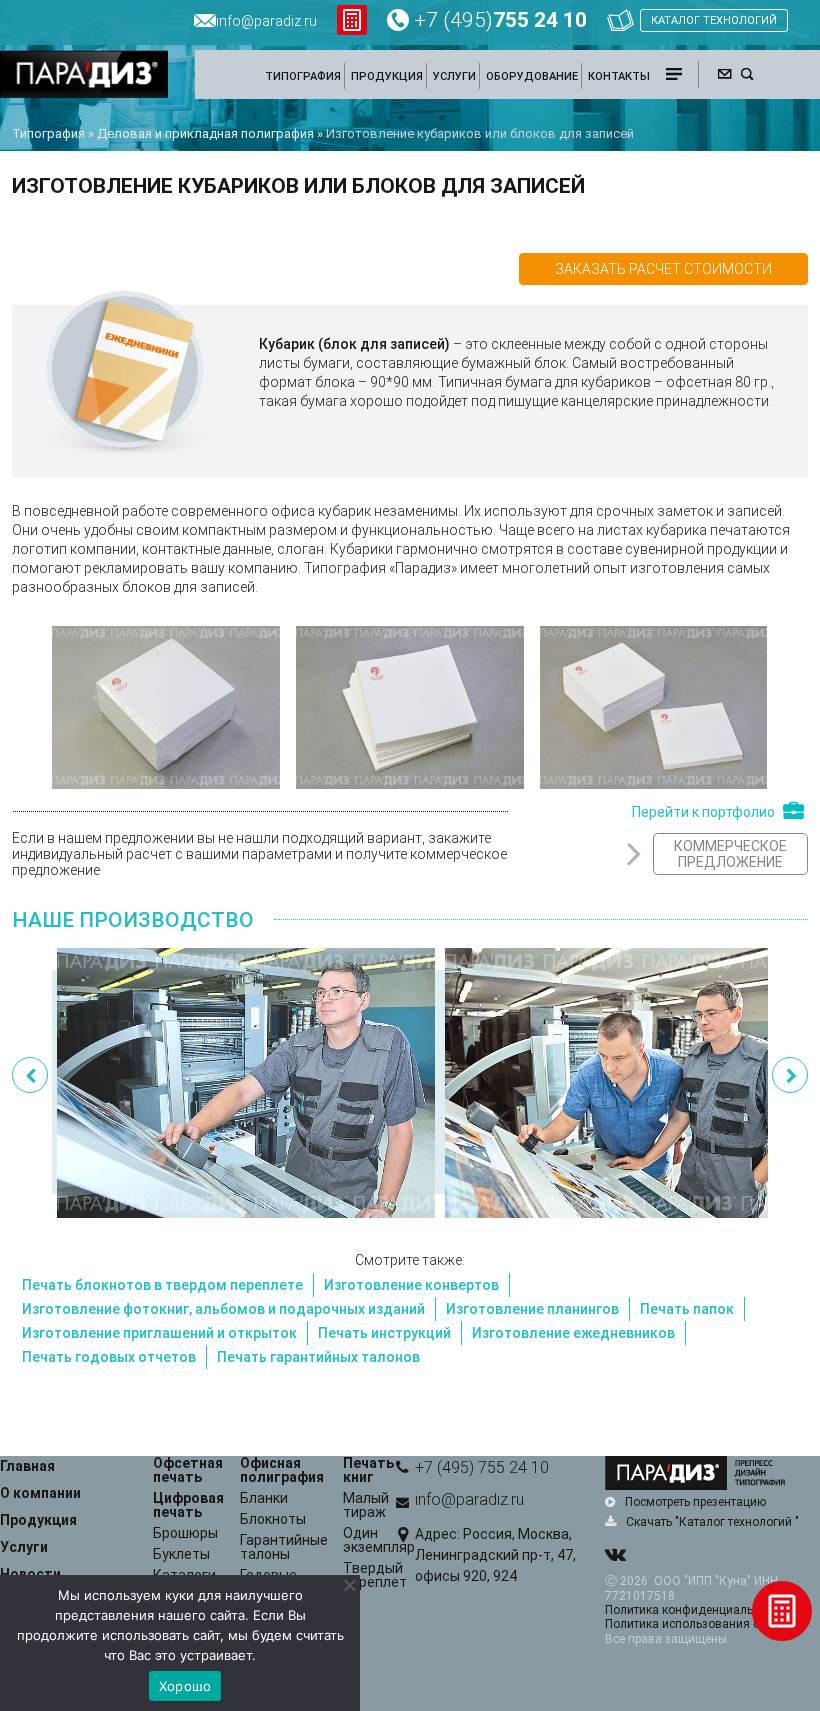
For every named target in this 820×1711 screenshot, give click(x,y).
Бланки (264, 1498)
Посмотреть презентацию (695, 1502)
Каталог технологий (714, 20)
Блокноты (273, 1519)
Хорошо (185, 1686)
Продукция (38, 1520)
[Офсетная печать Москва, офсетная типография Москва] (246, 1083)
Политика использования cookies (700, 1624)
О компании (40, 1493)
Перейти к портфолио (703, 811)
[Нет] (349, 1585)
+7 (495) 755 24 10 (482, 1467)
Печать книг (368, 1470)
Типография (48, 133)
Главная (27, 1466)
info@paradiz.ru (469, 1499)
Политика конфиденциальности (695, 1610)
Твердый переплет (375, 1575)
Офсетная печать (188, 1470)
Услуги (24, 1547)
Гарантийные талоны (284, 1547)
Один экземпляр (379, 1540)
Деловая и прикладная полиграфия (205, 133)
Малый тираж (366, 1505)
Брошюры (185, 1533)
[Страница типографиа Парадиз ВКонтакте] (615, 1556)
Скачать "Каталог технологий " (712, 1522)
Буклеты (181, 1554)
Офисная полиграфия (282, 1470)
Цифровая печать (188, 1505)
